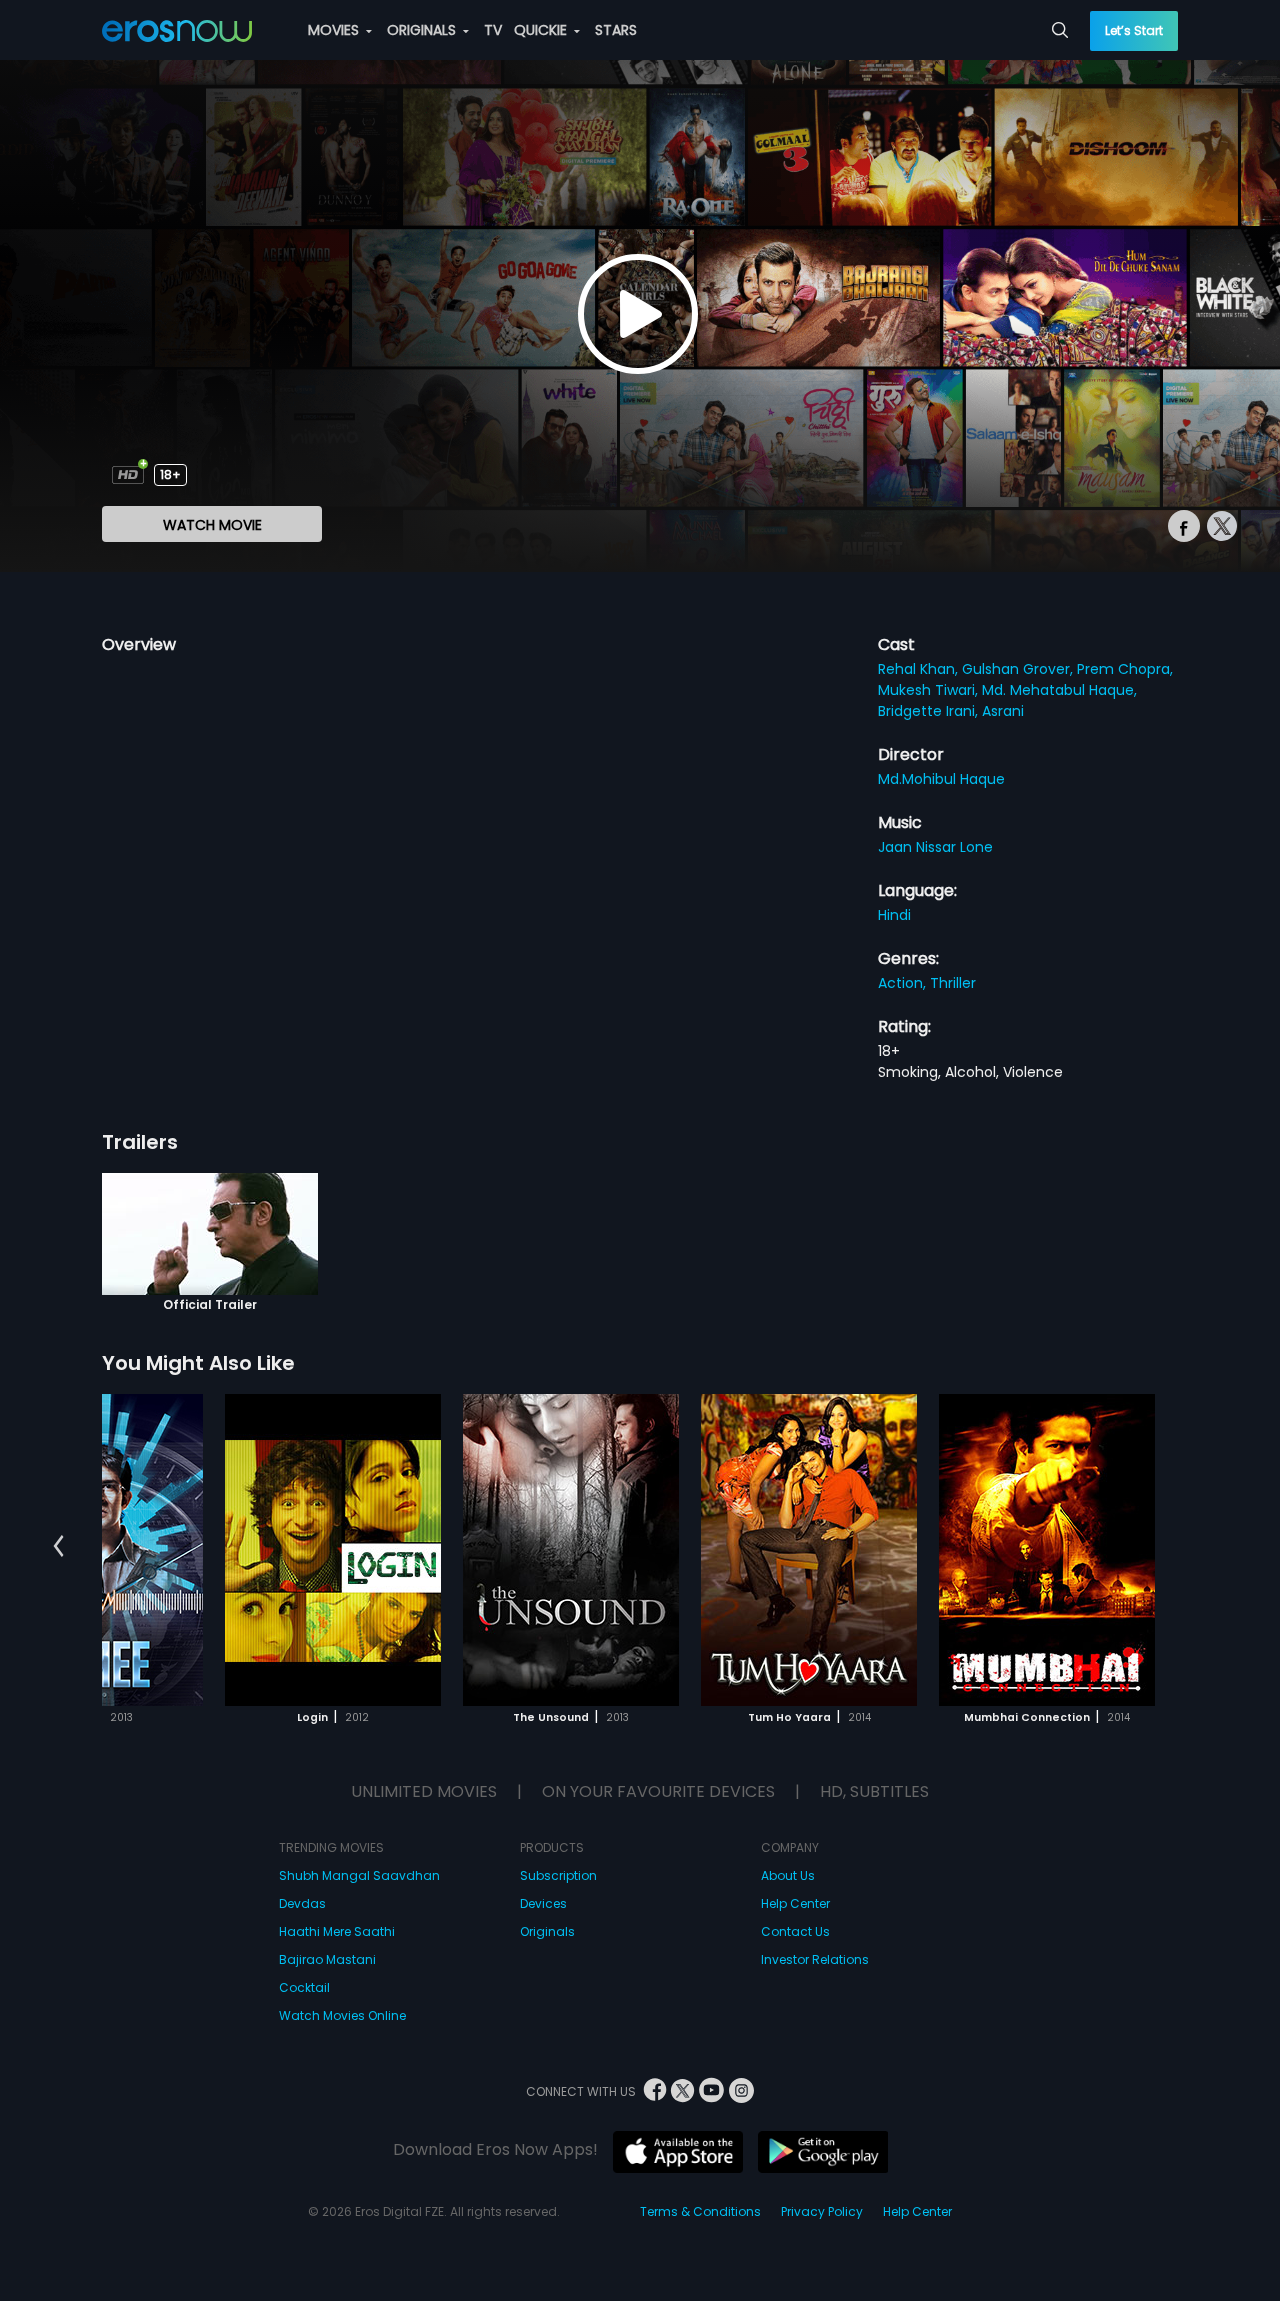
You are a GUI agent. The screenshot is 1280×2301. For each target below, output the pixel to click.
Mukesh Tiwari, (930, 690)
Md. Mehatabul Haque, (1059, 690)
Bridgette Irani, (930, 711)
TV (493, 30)
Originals (547, 1931)
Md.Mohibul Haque (941, 779)
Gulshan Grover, (1019, 669)
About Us (788, 1875)
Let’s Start (1134, 30)
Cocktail (304, 1987)
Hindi (894, 915)
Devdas (302, 1903)
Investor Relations (815, 1959)
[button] (58, 1546)
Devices (543, 1903)
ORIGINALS (423, 30)
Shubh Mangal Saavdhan (359, 1875)
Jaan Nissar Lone (935, 847)
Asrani (1003, 711)
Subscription (558, 1875)
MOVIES (335, 30)
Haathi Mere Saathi (337, 1931)
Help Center (795, 1903)
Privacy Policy (822, 2211)
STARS (616, 30)
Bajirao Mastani (327, 1959)
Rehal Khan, (920, 669)
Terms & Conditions (700, 2211)
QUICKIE (542, 30)
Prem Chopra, (1125, 669)
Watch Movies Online (342, 2015)
